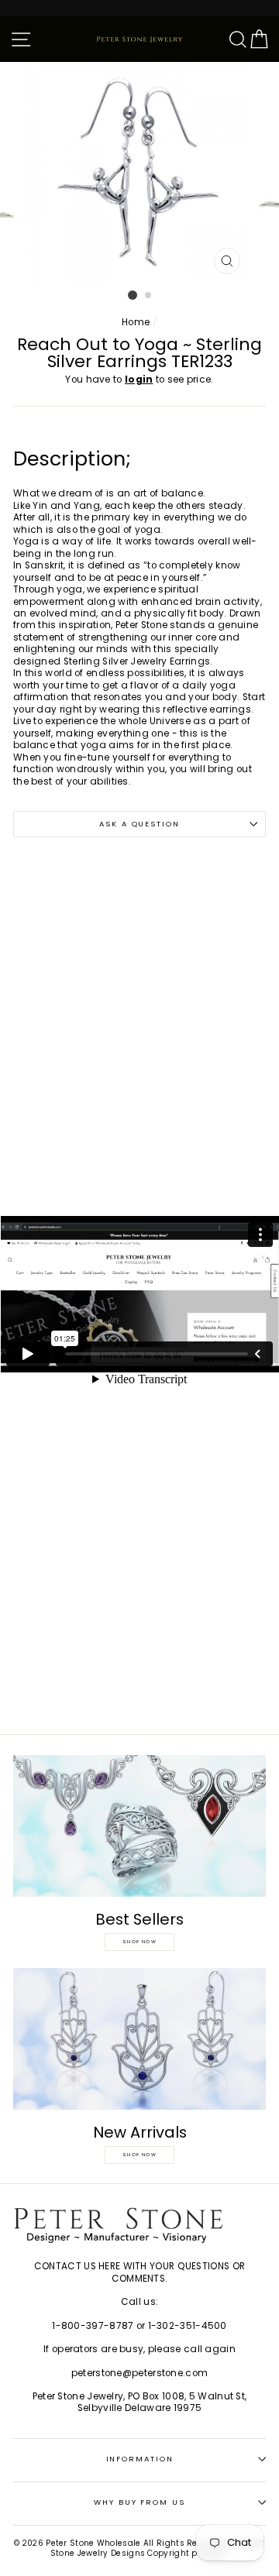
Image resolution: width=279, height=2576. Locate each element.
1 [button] (133, 295)
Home (136, 322)
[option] (139, 172)
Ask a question (139, 824)
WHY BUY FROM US (139, 2502)
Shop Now (139, 1942)
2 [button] (149, 296)
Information (140, 2459)
